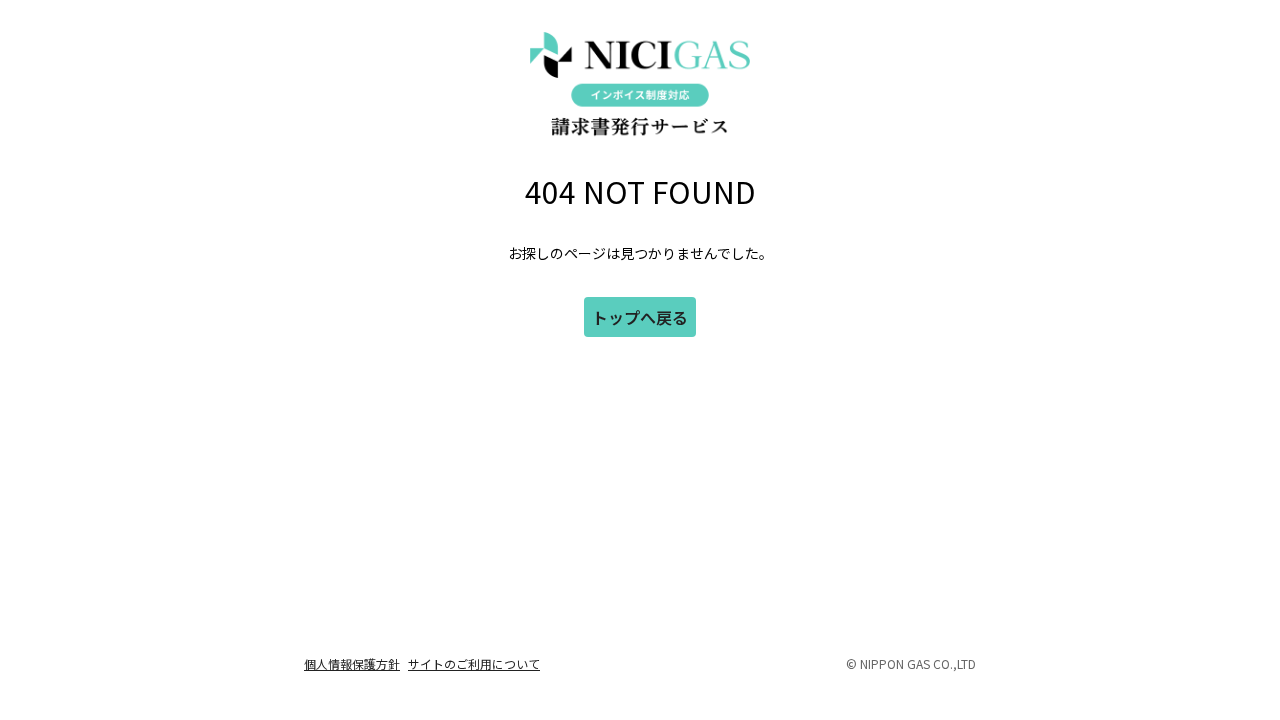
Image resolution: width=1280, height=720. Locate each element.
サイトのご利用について (474, 663)
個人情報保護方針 (352, 663)
